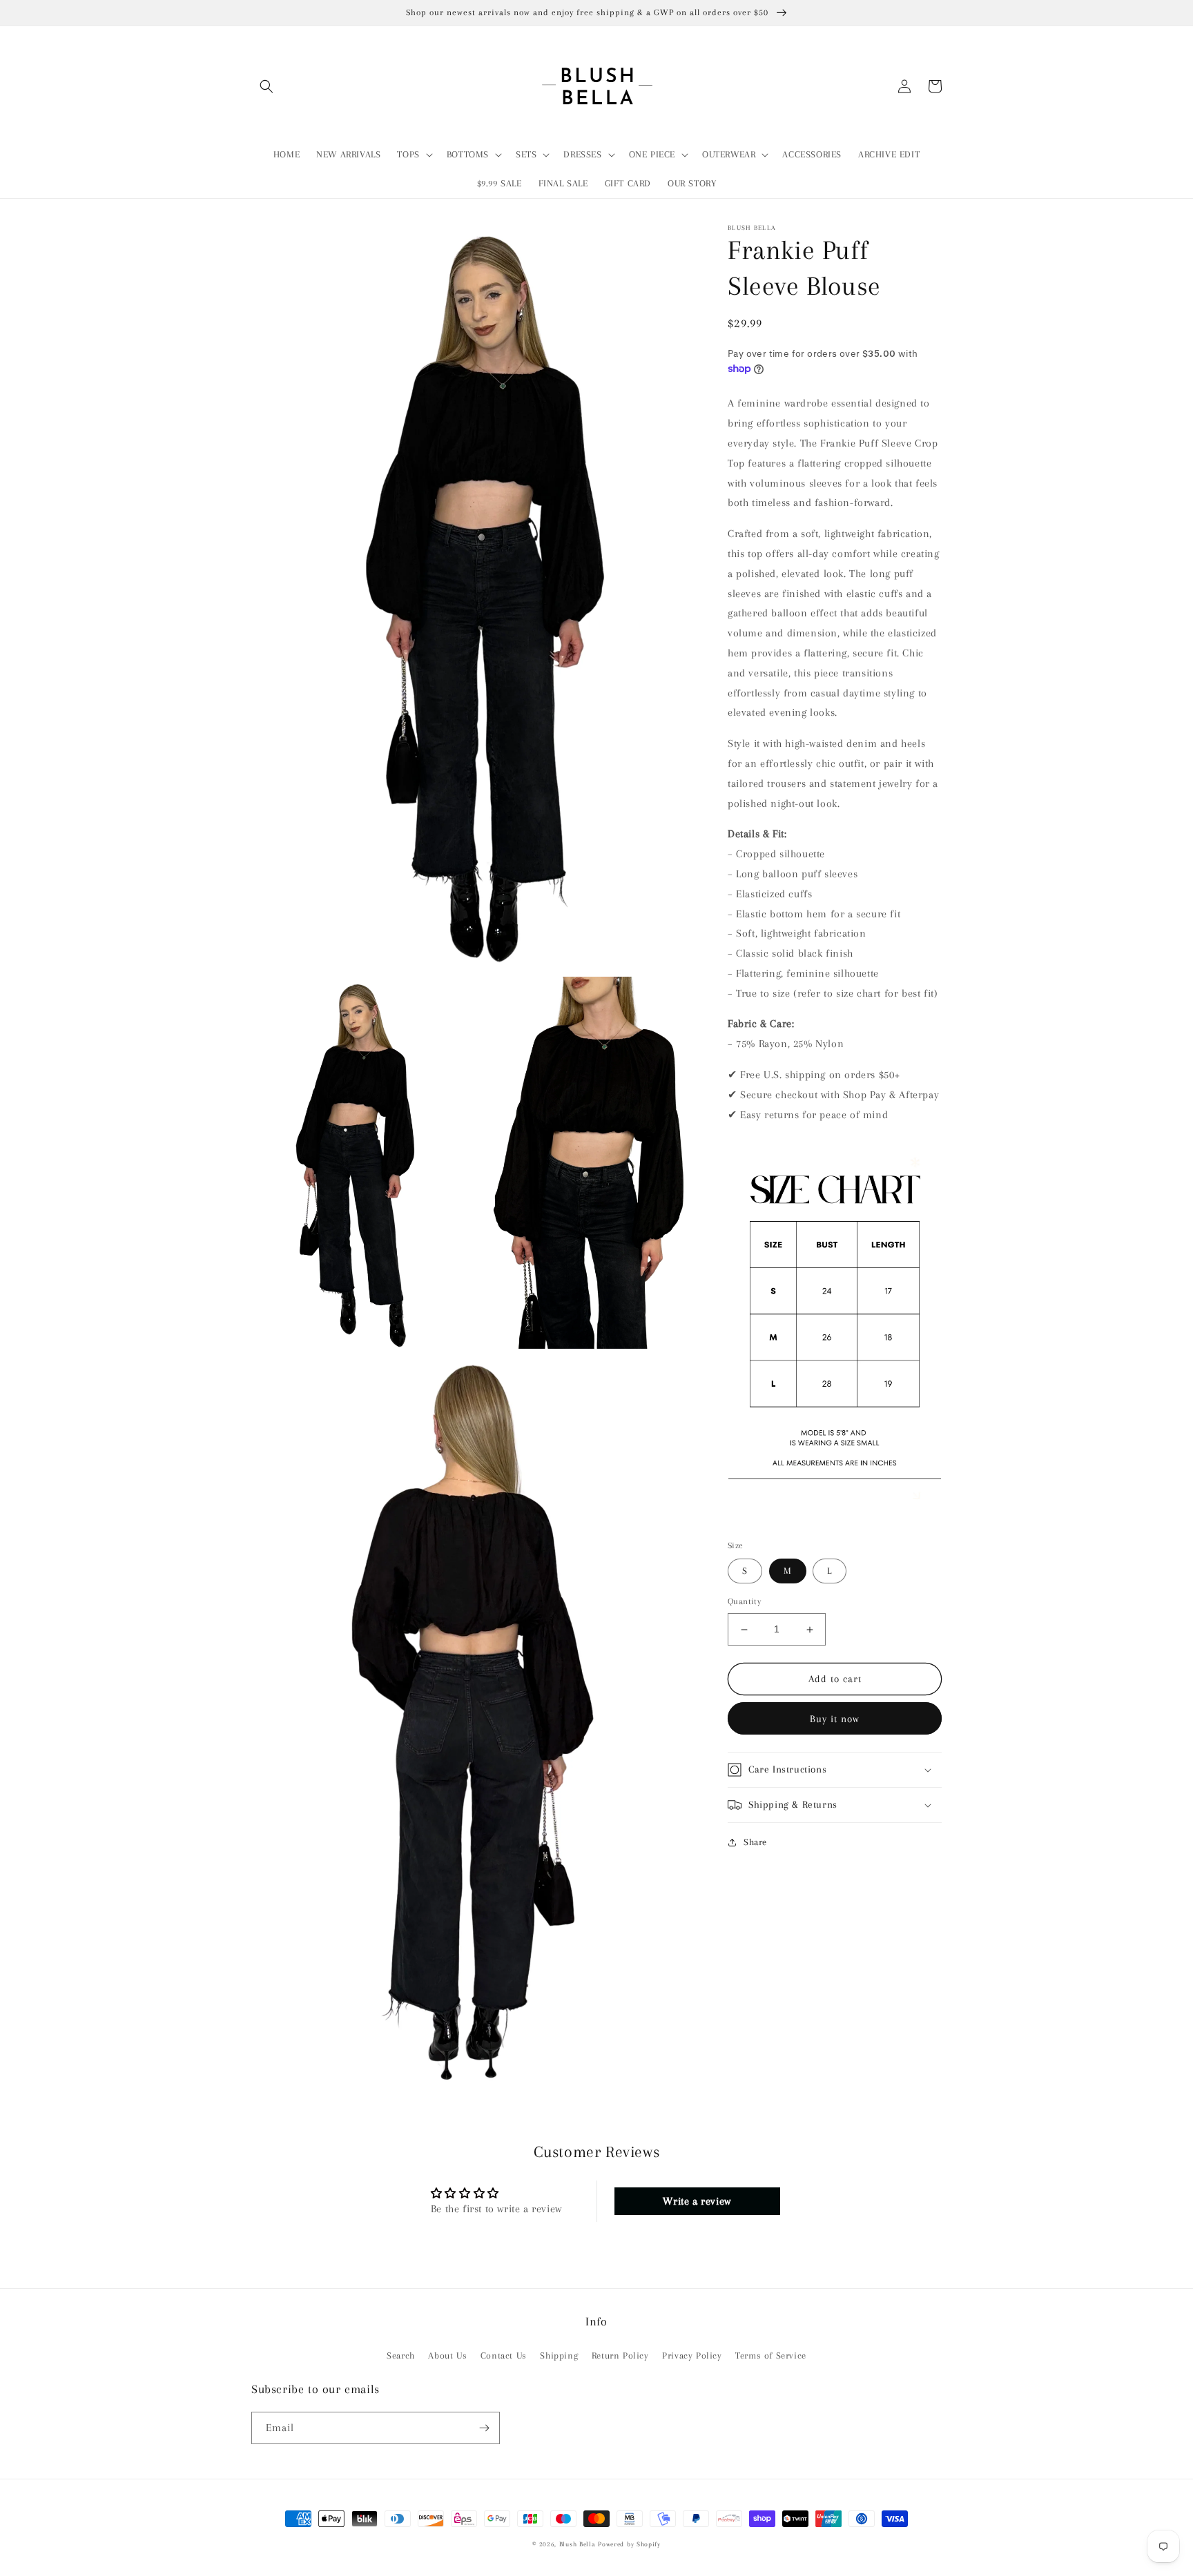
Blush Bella (578, 2544)
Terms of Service (771, 2355)
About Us (447, 2355)
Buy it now (835, 1719)
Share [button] (755, 1842)
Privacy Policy (692, 2355)
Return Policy (620, 2355)
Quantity (744, 1602)
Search (401, 2355)
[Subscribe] (484, 2428)
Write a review (697, 2201)
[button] (266, 86)
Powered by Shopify (629, 2544)
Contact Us (504, 2355)
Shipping (559, 2355)
